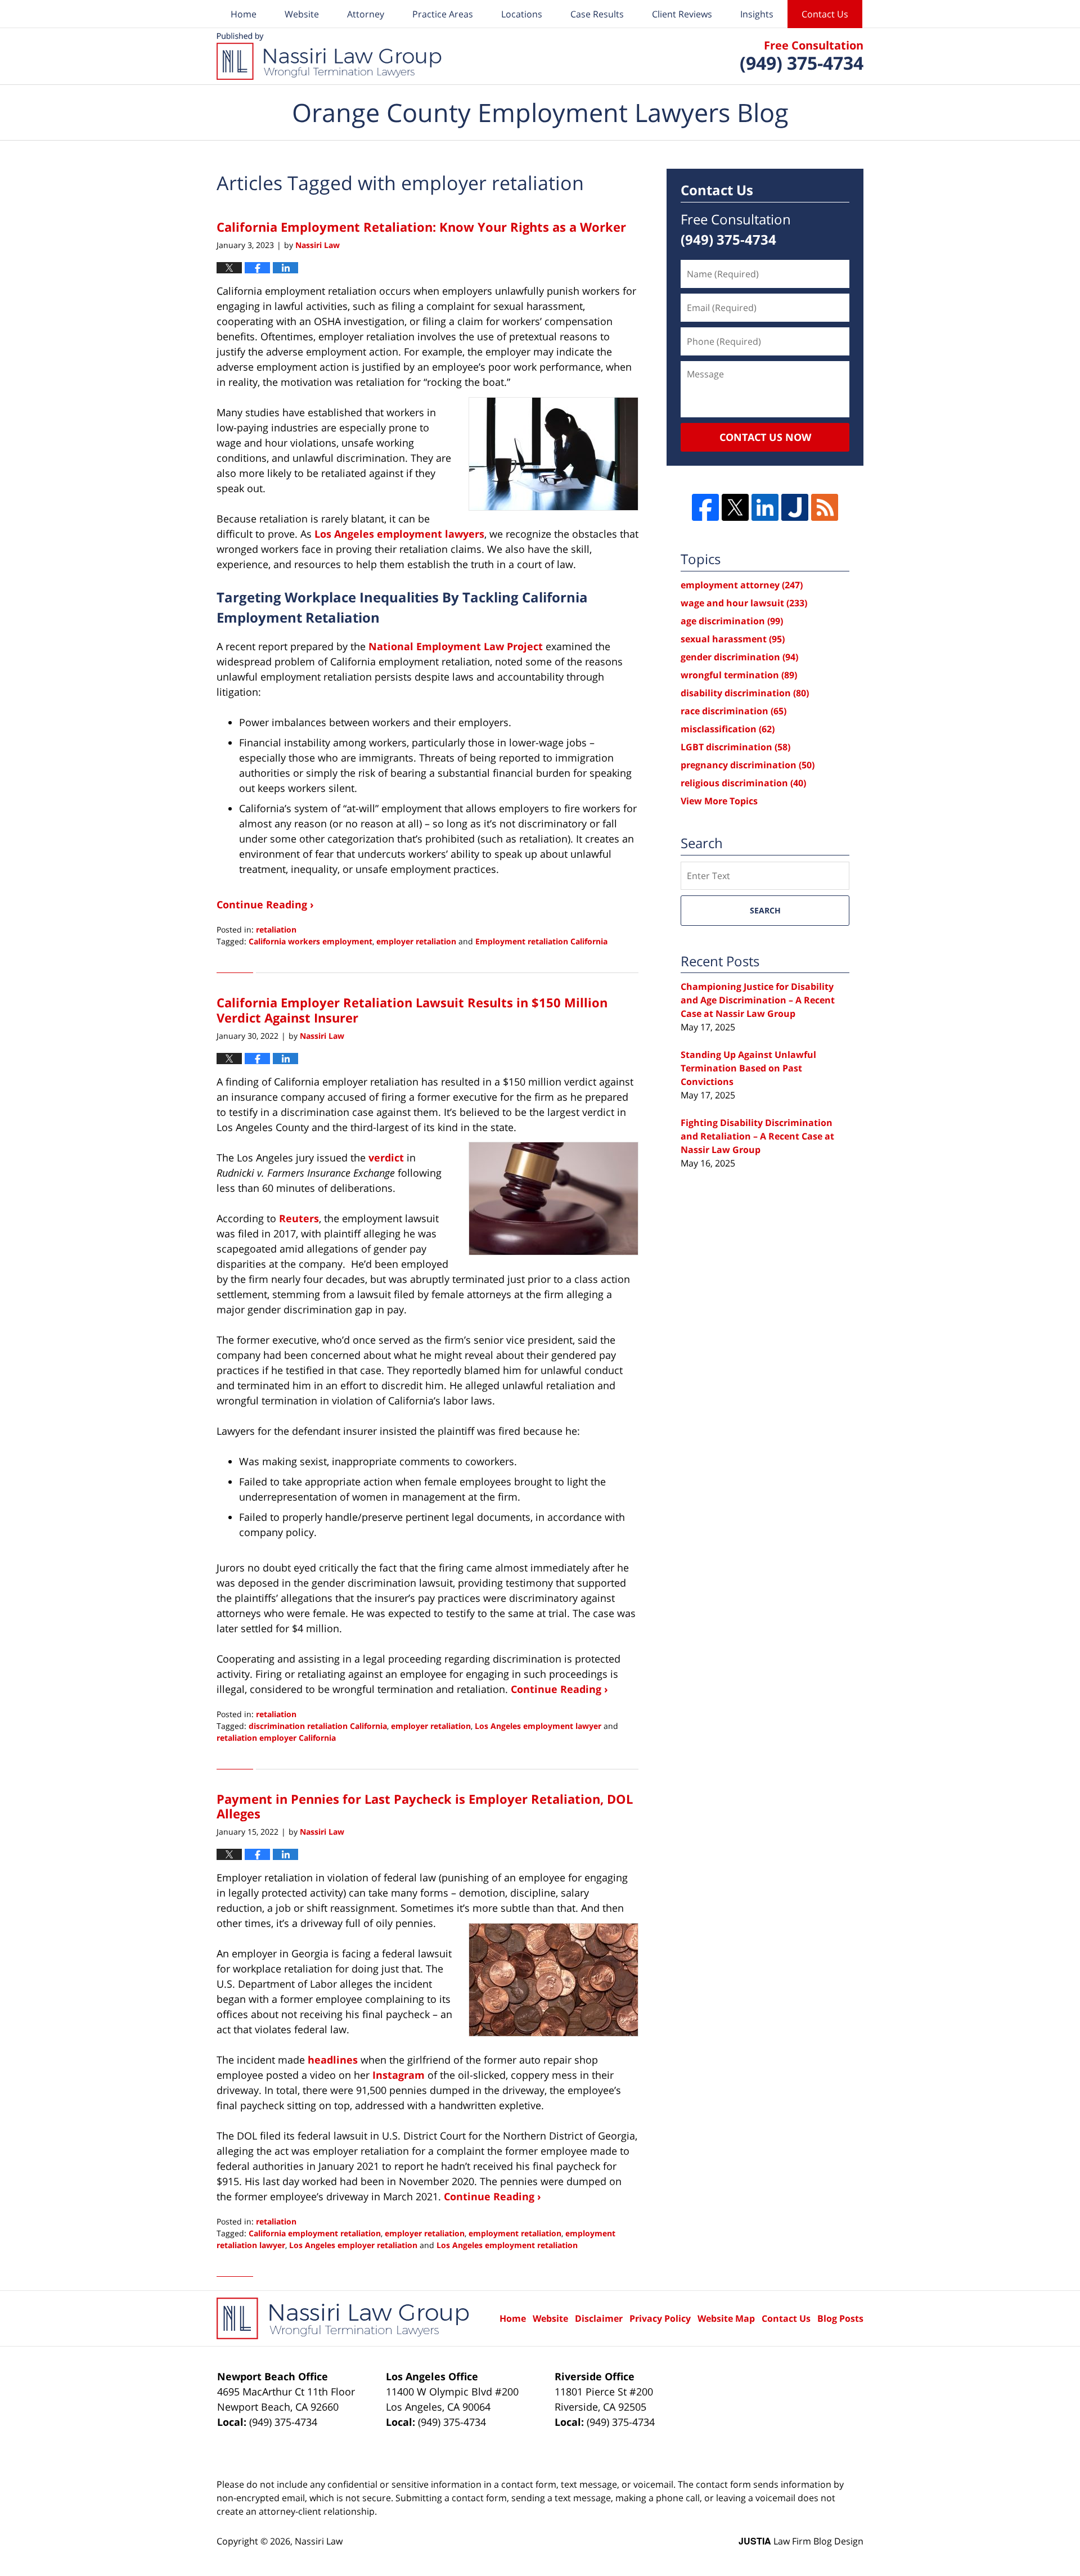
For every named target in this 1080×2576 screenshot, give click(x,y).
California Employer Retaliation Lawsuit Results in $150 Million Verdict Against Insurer (412, 1010)
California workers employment (310, 941)
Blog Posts (840, 2318)
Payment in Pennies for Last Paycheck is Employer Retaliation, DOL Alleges (425, 1806)
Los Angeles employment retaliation (507, 2245)
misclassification (728, 729)
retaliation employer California (276, 1738)
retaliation (276, 929)
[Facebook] (705, 507)
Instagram (399, 2075)
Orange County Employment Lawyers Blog (329, 56)
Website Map (726, 2318)
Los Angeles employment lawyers (399, 534)
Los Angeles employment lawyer (538, 1726)
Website (302, 14)
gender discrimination (739, 657)
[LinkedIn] (765, 507)
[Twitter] (735, 507)
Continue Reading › (265, 904)
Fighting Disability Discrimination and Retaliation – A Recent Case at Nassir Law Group (757, 1136)
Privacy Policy (660, 2318)
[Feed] (825, 507)
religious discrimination (743, 783)
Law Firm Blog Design (801, 2541)
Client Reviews (682, 14)
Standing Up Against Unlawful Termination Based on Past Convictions (748, 1068)
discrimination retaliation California (318, 1726)
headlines (333, 2060)
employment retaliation (515, 2233)
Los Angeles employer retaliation (353, 2245)
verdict (386, 1158)
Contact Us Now (765, 437)
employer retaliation (416, 941)
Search (765, 910)
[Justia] (795, 507)
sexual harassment (733, 639)
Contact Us (825, 14)
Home (244, 14)
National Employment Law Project (456, 646)
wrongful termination (739, 675)
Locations (522, 14)
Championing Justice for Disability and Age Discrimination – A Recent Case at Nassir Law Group (758, 1000)
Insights (757, 14)
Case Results (597, 14)
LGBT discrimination (735, 747)
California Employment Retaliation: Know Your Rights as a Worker (421, 227)
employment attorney (742, 585)
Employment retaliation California (541, 941)
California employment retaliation (315, 2233)
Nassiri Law (319, 2541)
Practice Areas (443, 14)
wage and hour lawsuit (744, 603)
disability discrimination (745, 693)
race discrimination (733, 711)
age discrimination (732, 621)
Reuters (299, 1218)
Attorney (366, 14)
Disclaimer (599, 2318)
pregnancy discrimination (748, 765)
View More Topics (719, 801)
